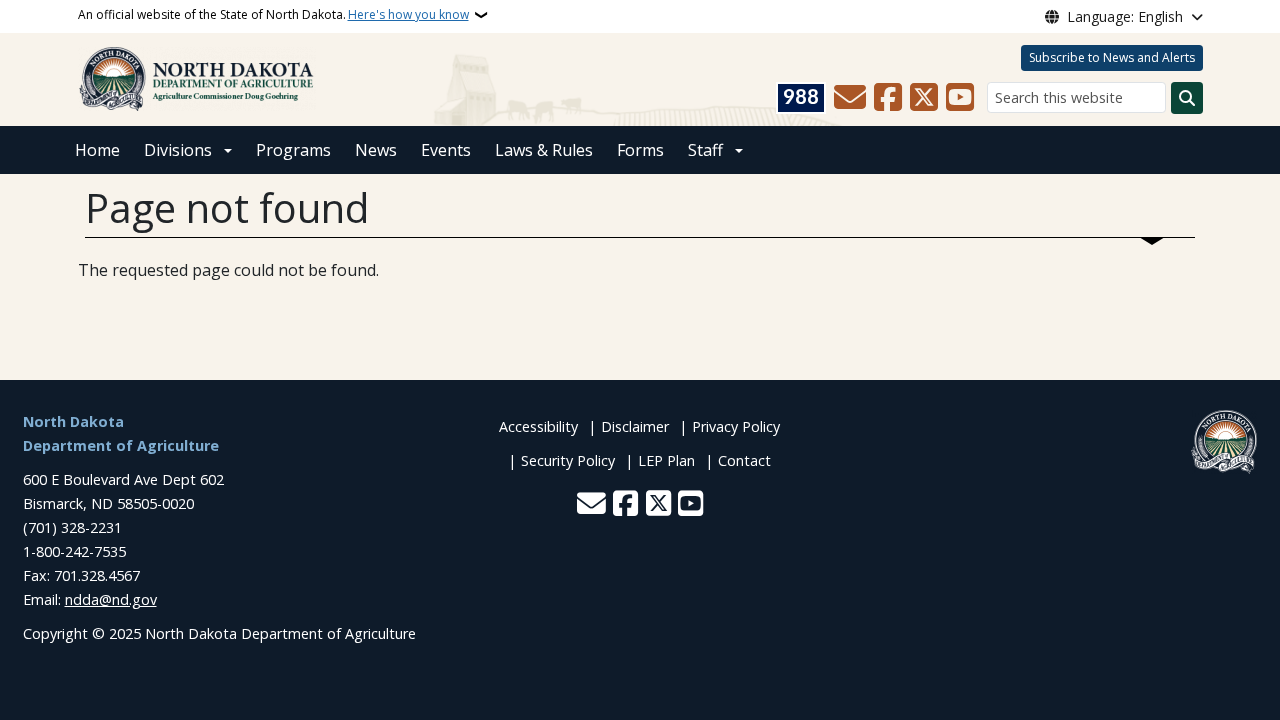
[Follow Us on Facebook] (888, 98)
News (376, 150)
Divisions (178, 150)
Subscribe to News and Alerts (1112, 57)
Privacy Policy (736, 426)
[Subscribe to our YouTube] (960, 98)
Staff (705, 150)
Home (97, 150)
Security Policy (568, 460)
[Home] (197, 78)
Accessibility (538, 426)
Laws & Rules (544, 150)
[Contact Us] (850, 98)
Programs (293, 150)
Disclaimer (635, 426)
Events (446, 150)
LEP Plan (666, 460)
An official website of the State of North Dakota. (273, 14)
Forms (640, 150)
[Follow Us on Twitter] (924, 98)
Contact (744, 460)
